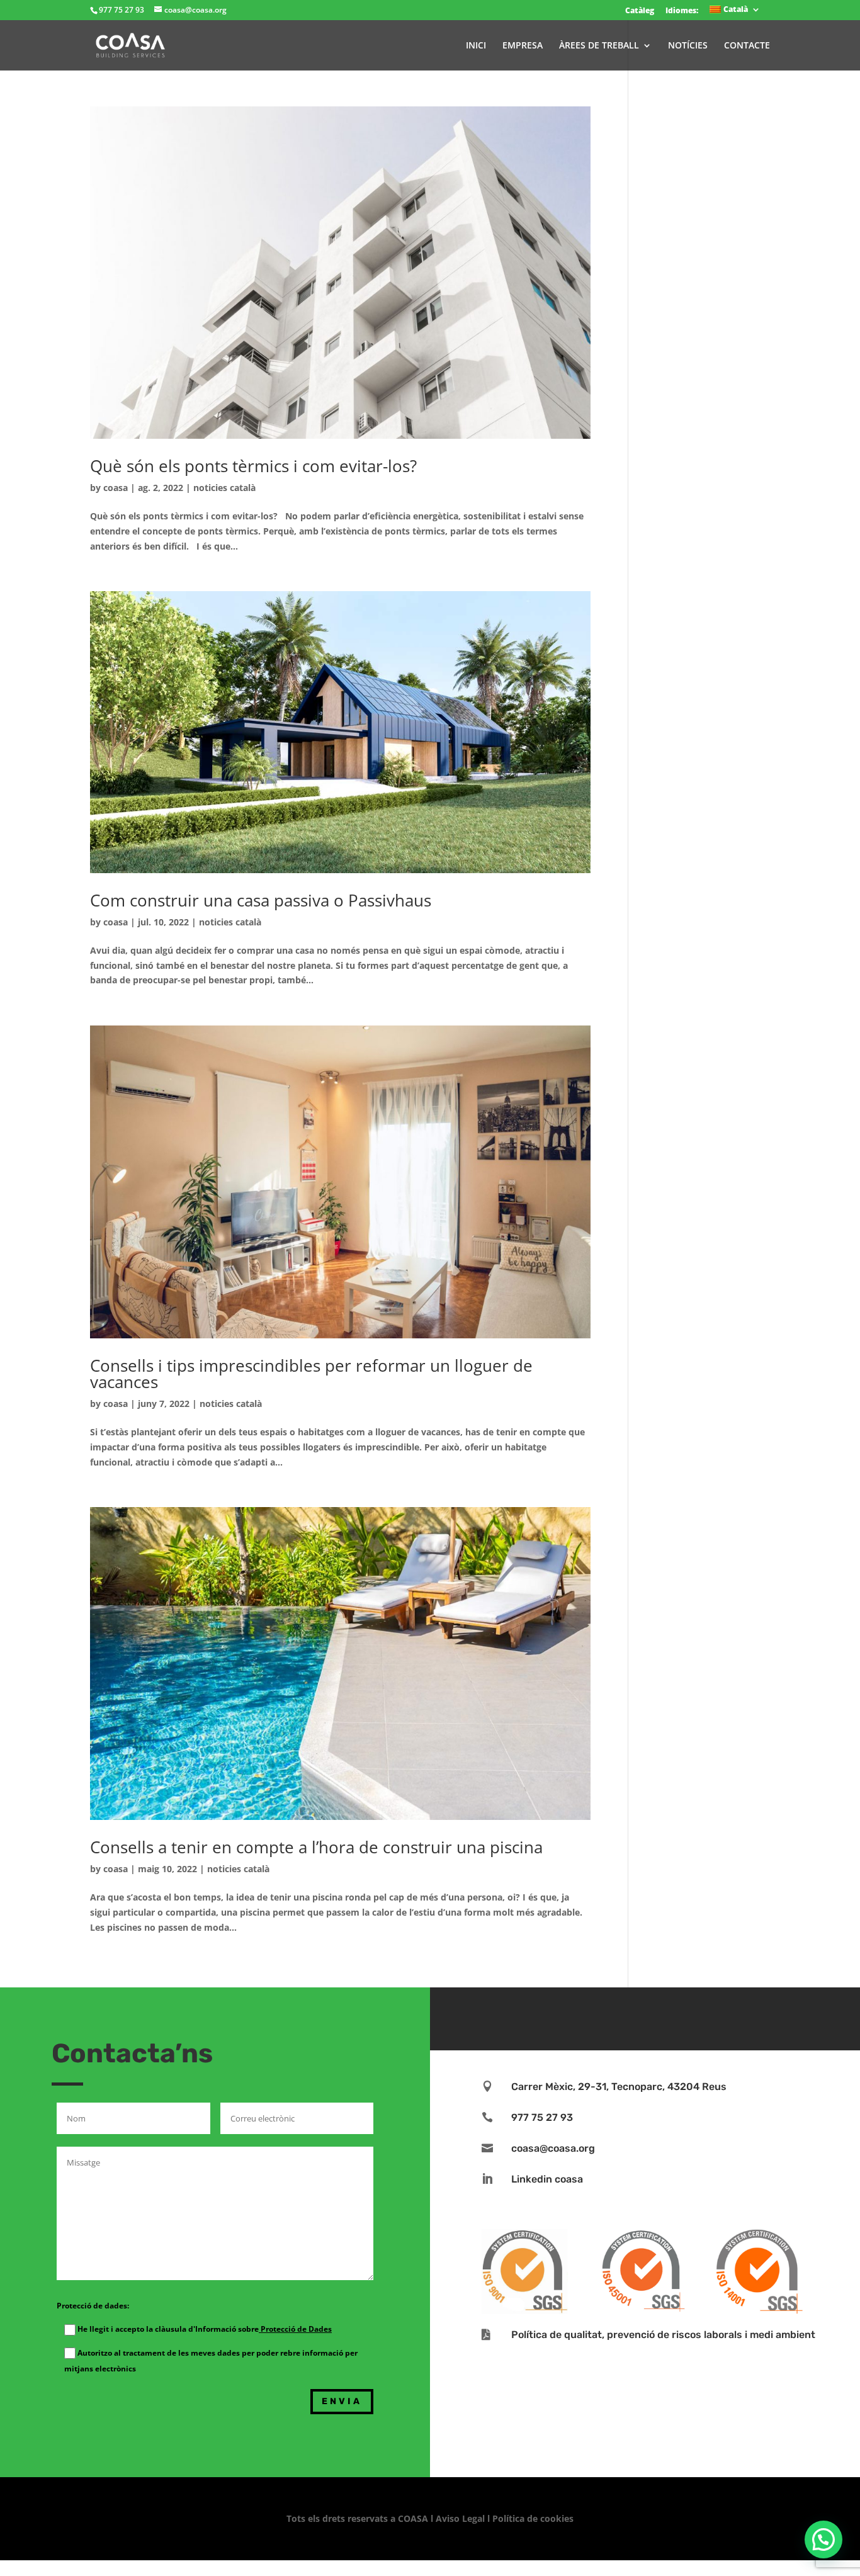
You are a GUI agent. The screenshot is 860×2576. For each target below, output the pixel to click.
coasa (116, 488)
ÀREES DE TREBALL (599, 46)
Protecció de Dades (295, 2329)
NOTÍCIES (688, 46)
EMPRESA (523, 46)
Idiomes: (682, 10)
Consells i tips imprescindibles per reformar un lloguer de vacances (311, 1374)
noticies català (224, 488)
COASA (414, 2518)
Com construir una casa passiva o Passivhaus (261, 900)
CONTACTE (747, 46)
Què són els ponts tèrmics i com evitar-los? (253, 466)
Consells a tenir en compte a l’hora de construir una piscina (316, 1847)
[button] (823, 2539)
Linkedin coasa (547, 2179)
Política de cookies (533, 2518)
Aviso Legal (460, 2518)
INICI (476, 46)
